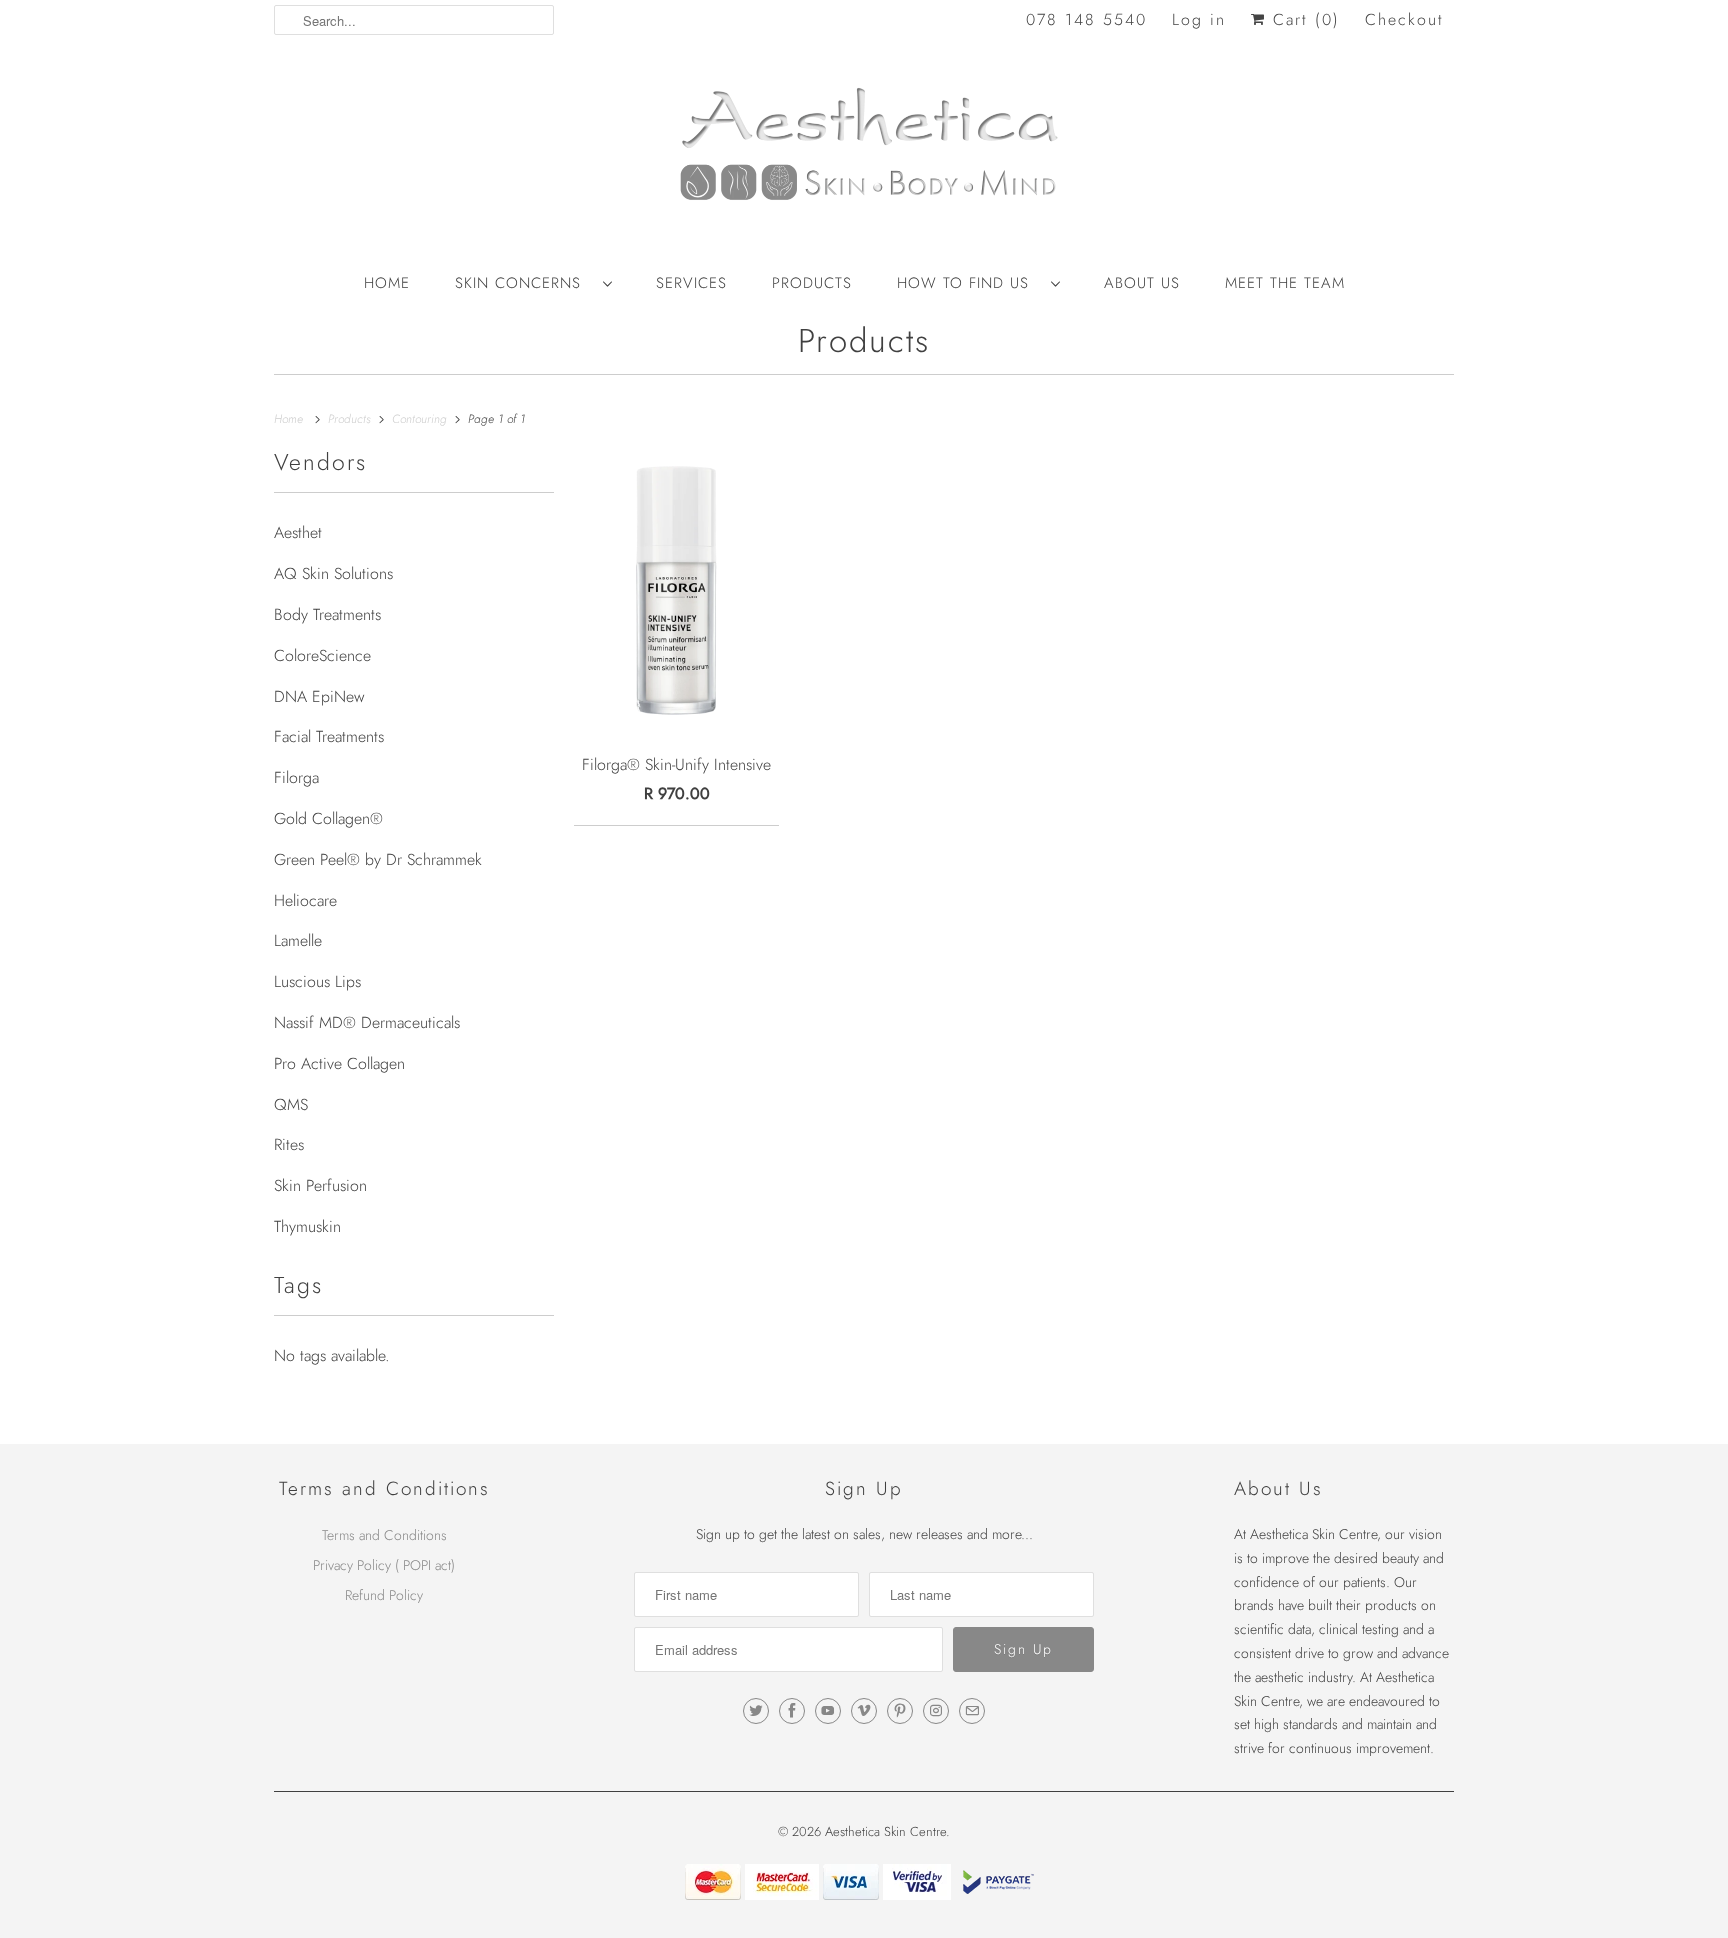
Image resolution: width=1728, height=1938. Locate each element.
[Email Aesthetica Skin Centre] (972, 1711)
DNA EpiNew (319, 696)
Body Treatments (327, 614)
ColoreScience (322, 655)
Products (812, 283)
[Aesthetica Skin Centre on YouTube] (828, 1711)
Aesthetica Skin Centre (885, 1831)
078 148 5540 (1086, 19)
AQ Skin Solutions (333, 573)
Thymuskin (307, 1226)
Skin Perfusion (320, 1185)
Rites (289, 1144)
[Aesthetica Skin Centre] (864, 154)
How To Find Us (969, 283)
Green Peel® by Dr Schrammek (378, 859)
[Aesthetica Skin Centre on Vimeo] (864, 1711)
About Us (1142, 283)
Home (387, 283)
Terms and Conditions (384, 1535)
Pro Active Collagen (339, 1063)
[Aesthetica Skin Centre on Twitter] (756, 1711)
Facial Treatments (329, 736)
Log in (1199, 19)
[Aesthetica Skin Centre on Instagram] (936, 1711)
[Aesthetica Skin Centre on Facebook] (792, 1711)
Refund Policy (384, 1595)
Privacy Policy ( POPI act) (384, 1565)
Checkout (1404, 19)
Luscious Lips (317, 981)
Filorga (296, 777)
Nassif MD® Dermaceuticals (367, 1022)
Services (691, 283)
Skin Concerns (524, 283)
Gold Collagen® (328, 818)
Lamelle (298, 940)
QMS (291, 1104)
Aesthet (298, 532)
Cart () (1303, 19)
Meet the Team (1285, 283)
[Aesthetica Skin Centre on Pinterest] (900, 1711)
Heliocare (305, 900)
